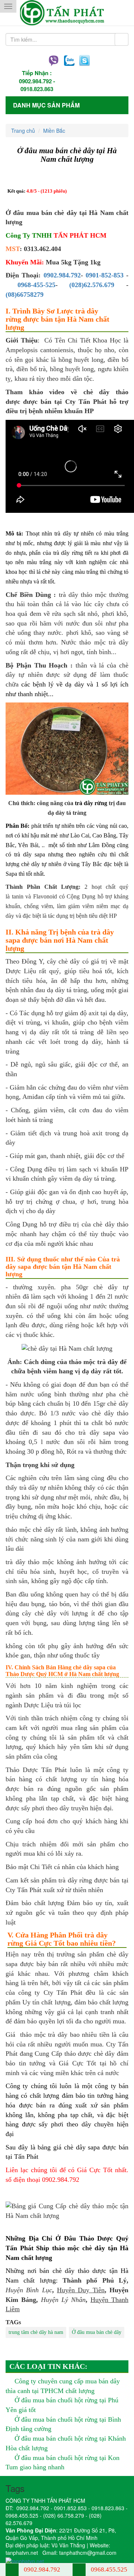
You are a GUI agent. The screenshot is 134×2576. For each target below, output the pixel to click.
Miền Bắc (54, 131)
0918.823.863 (37, 89)
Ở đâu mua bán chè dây (97, 2332)
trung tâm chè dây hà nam (36, 2332)
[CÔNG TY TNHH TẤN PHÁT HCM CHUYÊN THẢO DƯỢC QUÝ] (67, 13)
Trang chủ (23, 131)
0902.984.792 (35, 81)
